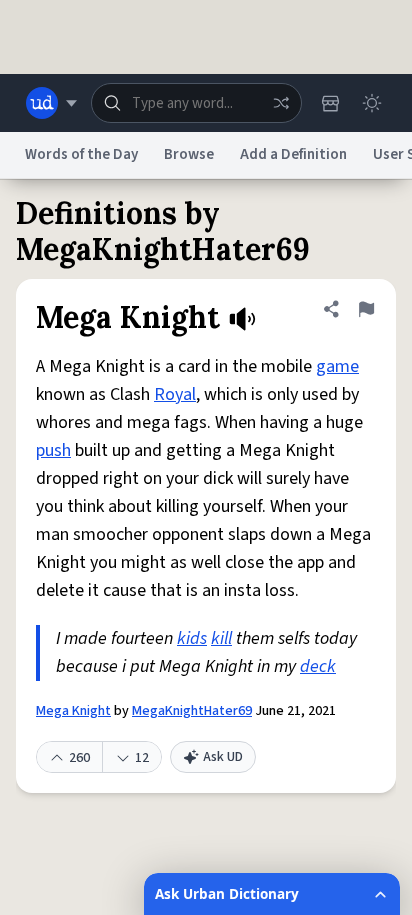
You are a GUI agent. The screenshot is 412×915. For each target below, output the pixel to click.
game (337, 366)
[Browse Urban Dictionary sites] (51, 103)
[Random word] (281, 103)
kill (221, 638)
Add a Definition (293, 154)
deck (318, 666)
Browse (189, 154)
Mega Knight (73, 711)
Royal (175, 394)
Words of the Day (81, 154)
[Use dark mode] (372, 103)
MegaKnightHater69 (192, 711)
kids (192, 638)
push (53, 450)
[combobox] (196, 103)
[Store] (330, 103)
